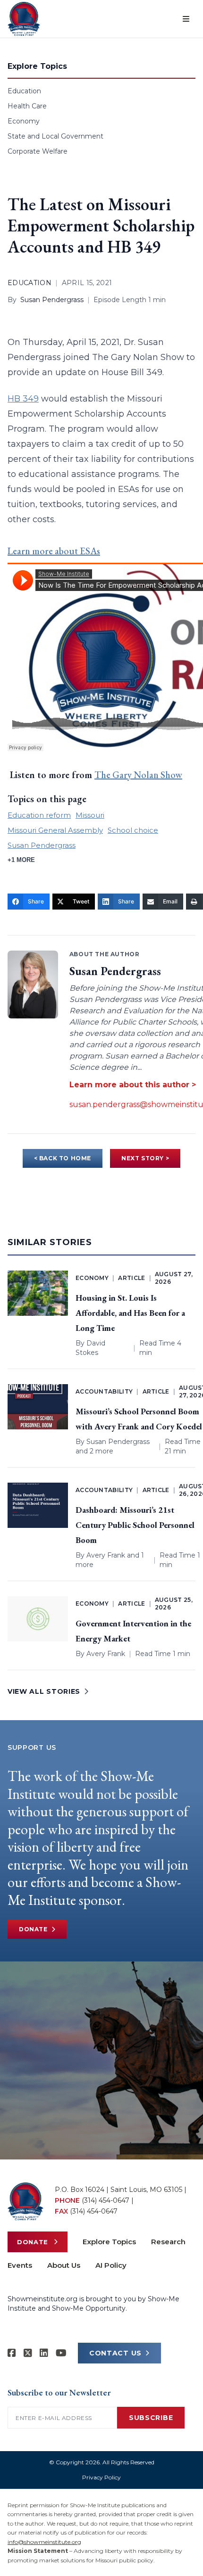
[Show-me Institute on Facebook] (12, 2353)
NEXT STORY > (145, 1158)
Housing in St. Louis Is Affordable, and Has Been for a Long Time (130, 1313)
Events (20, 2265)
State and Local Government (55, 136)
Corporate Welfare (38, 151)
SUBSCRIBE (151, 2418)
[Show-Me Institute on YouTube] (61, 2353)
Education (24, 91)
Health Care (27, 106)
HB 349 (23, 399)
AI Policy (111, 2265)
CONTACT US (115, 2353)
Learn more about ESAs (54, 551)
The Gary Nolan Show (138, 775)
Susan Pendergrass (52, 300)
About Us (64, 2265)
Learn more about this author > (133, 1085)
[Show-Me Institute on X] (28, 2353)
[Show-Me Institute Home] (24, 19)
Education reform (39, 815)
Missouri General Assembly (55, 830)
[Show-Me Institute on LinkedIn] (44, 2353)
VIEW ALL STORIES (44, 1691)
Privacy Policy (101, 2477)
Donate (33, 1929)
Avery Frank (106, 1555)
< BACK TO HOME (63, 1158)
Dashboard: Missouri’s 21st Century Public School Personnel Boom (135, 1525)
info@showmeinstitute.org (44, 2542)
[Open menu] (186, 19)
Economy (24, 121)
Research (168, 2242)
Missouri (90, 815)
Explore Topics (109, 2242)
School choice (133, 830)
